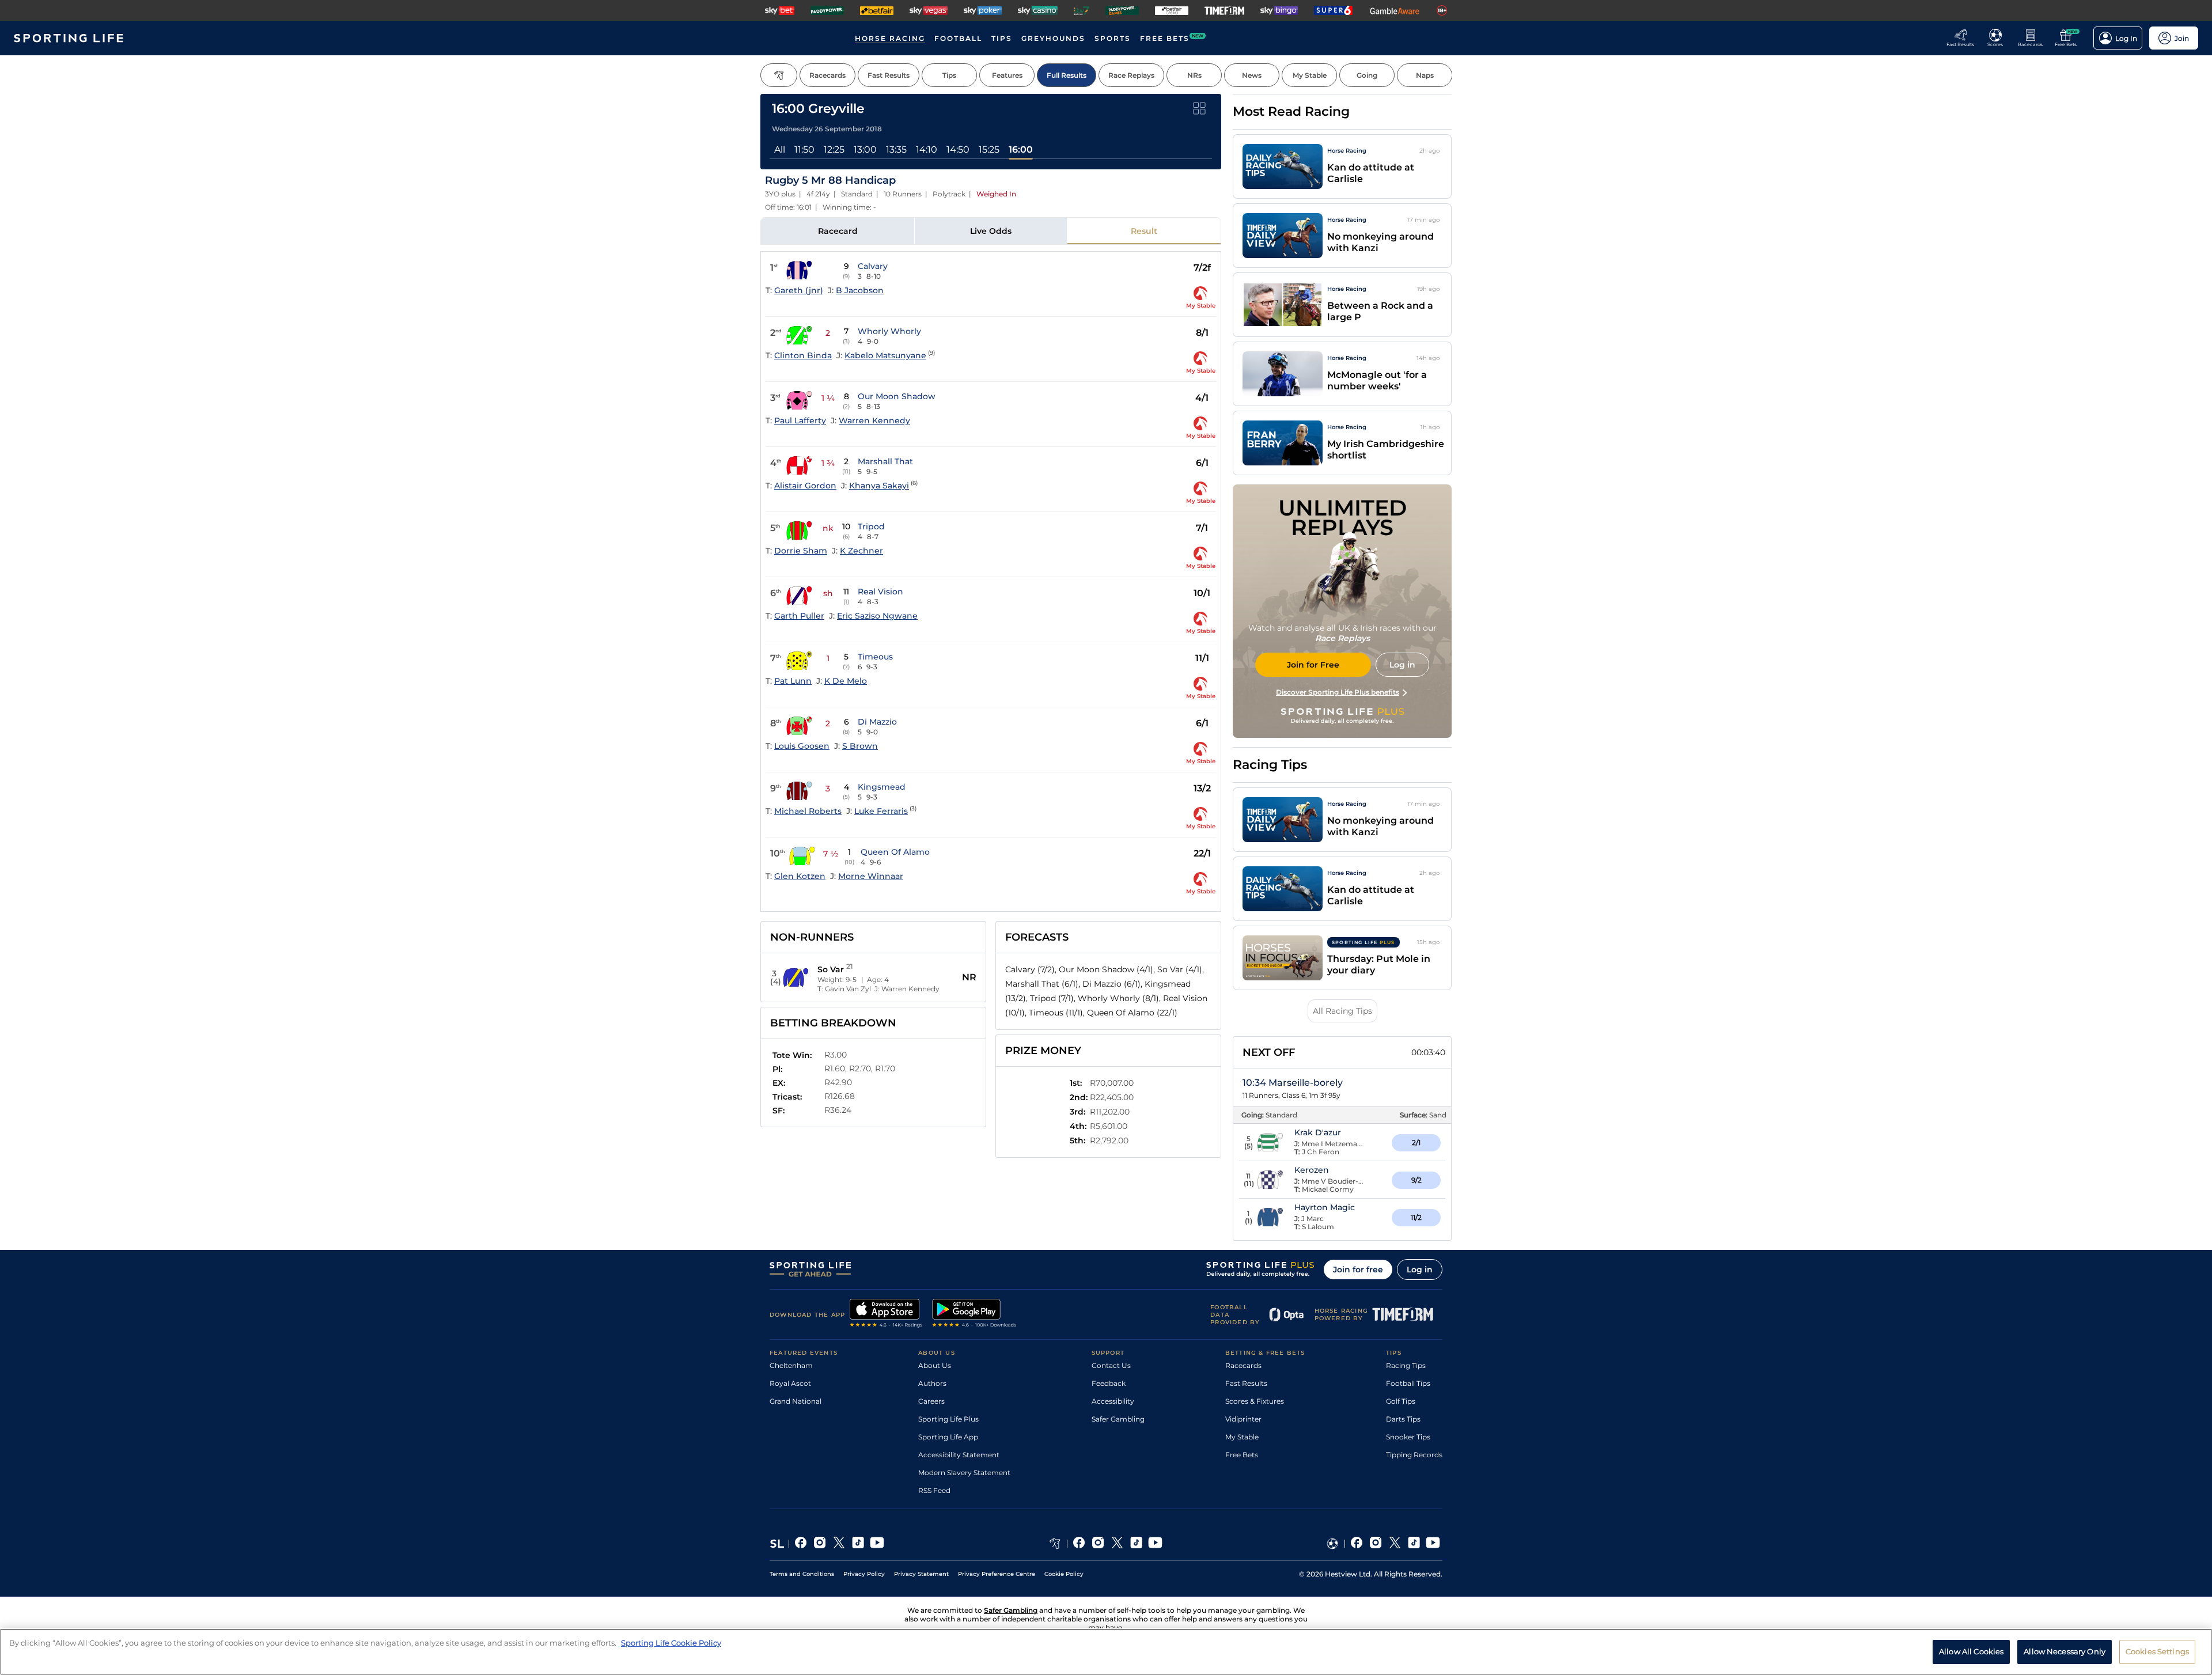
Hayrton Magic (1325, 1207)
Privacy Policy (864, 1574)
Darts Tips (1403, 1419)
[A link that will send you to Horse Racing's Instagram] (1098, 1544)
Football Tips (1408, 1383)
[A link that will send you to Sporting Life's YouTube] (877, 1544)
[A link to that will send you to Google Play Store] (974, 1314)
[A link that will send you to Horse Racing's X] (1117, 1544)
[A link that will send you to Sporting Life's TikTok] (858, 1544)
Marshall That (885, 461)
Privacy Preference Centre (997, 1574)
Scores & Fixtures (1255, 1401)
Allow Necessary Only (2065, 1651)
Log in (1420, 1269)
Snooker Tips (1408, 1437)
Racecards (1243, 1365)
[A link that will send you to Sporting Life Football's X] (1395, 1544)
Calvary (873, 266)
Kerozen (1312, 1170)
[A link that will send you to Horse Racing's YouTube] (1155, 1544)
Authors (932, 1383)
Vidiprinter (1243, 1419)
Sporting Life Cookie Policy (671, 1643)
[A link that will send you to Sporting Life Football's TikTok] (1414, 1544)
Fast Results (1246, 1383)
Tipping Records (1414, 1455)
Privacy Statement (921, 1574)
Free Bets (1242, 1455)
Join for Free (1313, 665)
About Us (935, 1365)
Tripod (871, 526)
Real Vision (880, 592)
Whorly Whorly (889, 331)
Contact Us (1111, 1365)
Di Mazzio (877, 722)
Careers (931, 1401)
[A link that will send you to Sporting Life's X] (839, 1544)
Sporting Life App (948, 1437)
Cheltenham (791, 1365)
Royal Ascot (790, 1383)
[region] (1106, 1652)
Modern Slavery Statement (964, 1473)
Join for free (1358, 1269)
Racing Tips (1406, 1365)
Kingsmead (882, 787)
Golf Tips (1401, 1401)
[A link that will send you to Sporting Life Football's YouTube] (1433, 1544)
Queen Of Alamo (895, 852)
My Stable (1242, 1437)
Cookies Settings (2157, 1651)
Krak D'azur (1318, 1132)
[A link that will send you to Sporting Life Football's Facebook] (1357, 1544)
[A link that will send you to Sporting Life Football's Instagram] (1376, 1544)
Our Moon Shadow (897, 396)
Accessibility (1113, 1401)
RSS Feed (934, 1490)
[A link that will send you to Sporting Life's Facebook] (801, 1544)
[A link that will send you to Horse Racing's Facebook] (1079, 1544)
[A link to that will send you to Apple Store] (886, 1314)
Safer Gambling (1118, 1419)
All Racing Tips (1342, 1011)
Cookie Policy (1064, 1574)
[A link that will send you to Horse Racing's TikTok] (1136, 1544)
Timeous (875, 657)
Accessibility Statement (959, 1455)
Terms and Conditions (802, 1574)
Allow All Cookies (1971, 1651)
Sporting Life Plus (948, 1419)
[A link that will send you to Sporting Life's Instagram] (820, 1544)
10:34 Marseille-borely (1293, 1083)
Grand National (796, 1401)
